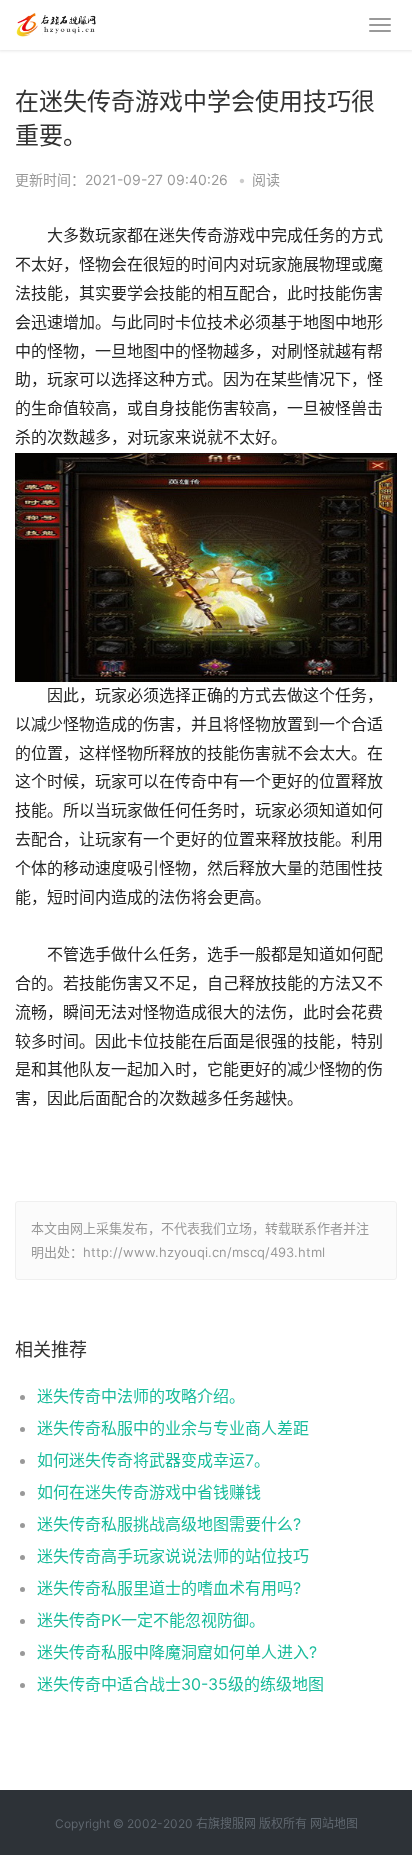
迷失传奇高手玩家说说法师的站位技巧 (173, 1556)
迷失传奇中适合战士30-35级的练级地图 (180, 1684)
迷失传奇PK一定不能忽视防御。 (151, 1620)
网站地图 (334, 1823)
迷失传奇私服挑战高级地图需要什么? (169, 1524)
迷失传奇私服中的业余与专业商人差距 (173, 1428)
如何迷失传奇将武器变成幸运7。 (153, 1460)
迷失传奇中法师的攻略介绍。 (141, 1396)
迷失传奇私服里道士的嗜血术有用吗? (169, 1588)
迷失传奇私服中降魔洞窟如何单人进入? (177, 1652)
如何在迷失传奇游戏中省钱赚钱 (149, 1492)
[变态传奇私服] (55, 22)
